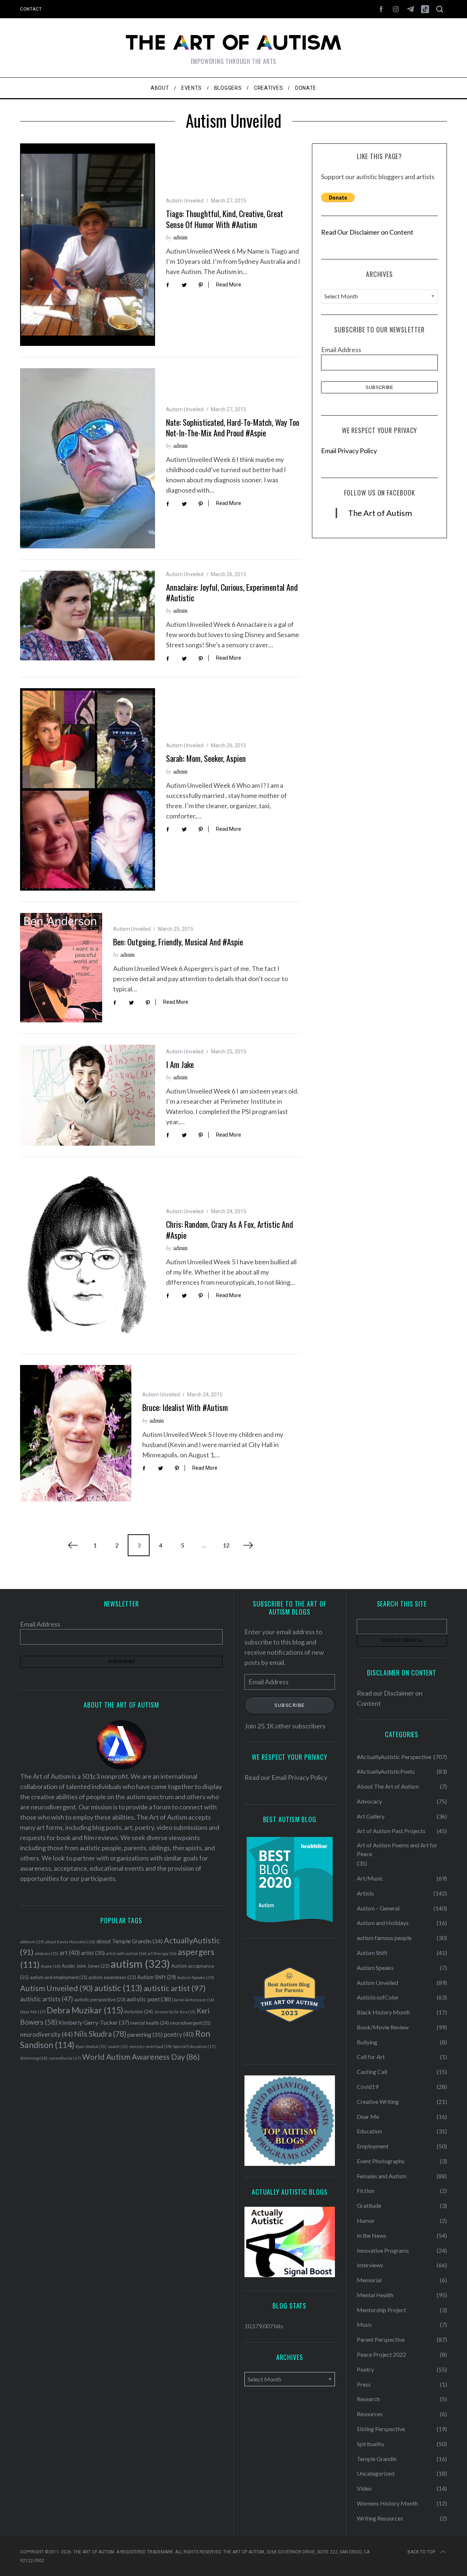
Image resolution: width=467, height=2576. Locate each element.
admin (180, 237)
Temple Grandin (377, 2459)
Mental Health (375, 2295)
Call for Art (371, 2057)
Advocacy (369, 1801)
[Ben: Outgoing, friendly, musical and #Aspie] (61, 968)
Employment (373, 2146)
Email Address (341, 350)
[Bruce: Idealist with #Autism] (76, 1433)
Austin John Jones (86, 1966)
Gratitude (369, 2205)
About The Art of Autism (388, 1786)
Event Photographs (381, 2161)
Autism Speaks (196, 1977)
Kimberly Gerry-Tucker (94, 2022)
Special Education (194, 2046)
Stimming (34, 2058)
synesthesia (65, 2058)
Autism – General (378, 1908)
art (70, 1953)
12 (226, 1545)
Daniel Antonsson (193, 2000)
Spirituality (370, 2444)
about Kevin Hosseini (70, 1942)
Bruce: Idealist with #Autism (185, 1407)
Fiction (366, 2191)
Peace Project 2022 (381, 2354)
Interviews (370, 2265)
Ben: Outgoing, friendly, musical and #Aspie (178, 942)
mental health (150, 2023)
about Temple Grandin (130, 1941)
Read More (229, 285)
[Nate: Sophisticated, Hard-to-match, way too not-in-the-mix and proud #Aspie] (88, 458)
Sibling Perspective (381, 2429)
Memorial (369, 2280)
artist (93, 1953)
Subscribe (290, 1705)
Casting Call (372, 2072)
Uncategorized (376, 2473)
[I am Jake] (88, 1095)
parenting (145, 2034)
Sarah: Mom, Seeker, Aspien (206, 758)
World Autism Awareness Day (141, 2057)
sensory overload (150, 2046)
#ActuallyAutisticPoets (386, 1771)
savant (118, 2046)
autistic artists (47, 1999)
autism (140, 1964)
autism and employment (59, 1977)
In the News (372, 2235)
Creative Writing (378, 2101)
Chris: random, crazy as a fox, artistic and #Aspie (229, 1229)
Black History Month (383, 2012)
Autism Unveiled (185, 201)
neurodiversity (47, 2034)
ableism (32, 1942)
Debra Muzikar (85, 2010)
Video (364, 2488)
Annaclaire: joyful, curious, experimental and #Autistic (232, 592)
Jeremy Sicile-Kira (175, 2012)
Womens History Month (387, 2503)
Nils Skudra (100, 2034)
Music (365, 2324)
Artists (365, 1893)
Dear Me (33, 2012)
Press (364, 2384)
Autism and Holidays (383, 1923)
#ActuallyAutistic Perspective (394, 1757)
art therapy (162, 1953)
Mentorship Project (381, 2310)
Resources (370, 2414)
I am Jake (180, 1064)
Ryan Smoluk (91, 2046)
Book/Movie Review (383, 2027)
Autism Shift (157, 1977)
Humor (366, 2220)
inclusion (139, 2012)
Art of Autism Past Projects (391, 1831)
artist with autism (126, 1953)
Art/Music (370, 1878)
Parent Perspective (381, 2339)
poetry (179, 2035)
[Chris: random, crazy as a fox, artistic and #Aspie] (88, 1255)
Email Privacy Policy (349, 451)
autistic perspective (100, 2000)
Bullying (367, 2042)
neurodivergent (190, 2023)
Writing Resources (380, 2518)
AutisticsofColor (378, 1997)
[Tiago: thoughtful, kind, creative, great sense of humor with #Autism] (88, 245)
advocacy (47, 1953)
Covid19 (368, 2087)
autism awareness (112, 1977)
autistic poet (149, 1999)
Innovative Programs (383, 2250)
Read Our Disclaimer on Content (367, 232)
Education (369, 2131)
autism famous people (384, 1938)
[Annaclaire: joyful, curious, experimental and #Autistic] (88, 616)
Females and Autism (382, 2176)
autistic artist (175, 1988)
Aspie (51, 1966)
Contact (31, 9)
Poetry (365, 2369)
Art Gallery (371, 1816)
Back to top (421, 2552)
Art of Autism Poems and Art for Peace (397, 1849)
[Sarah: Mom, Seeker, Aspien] (88, 789)
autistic (118, 1988)
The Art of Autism (380, 513)
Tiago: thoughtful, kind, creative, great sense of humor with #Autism (225, 219)
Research (368, 2399)
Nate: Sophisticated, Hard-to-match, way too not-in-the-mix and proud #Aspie (233, 427)
